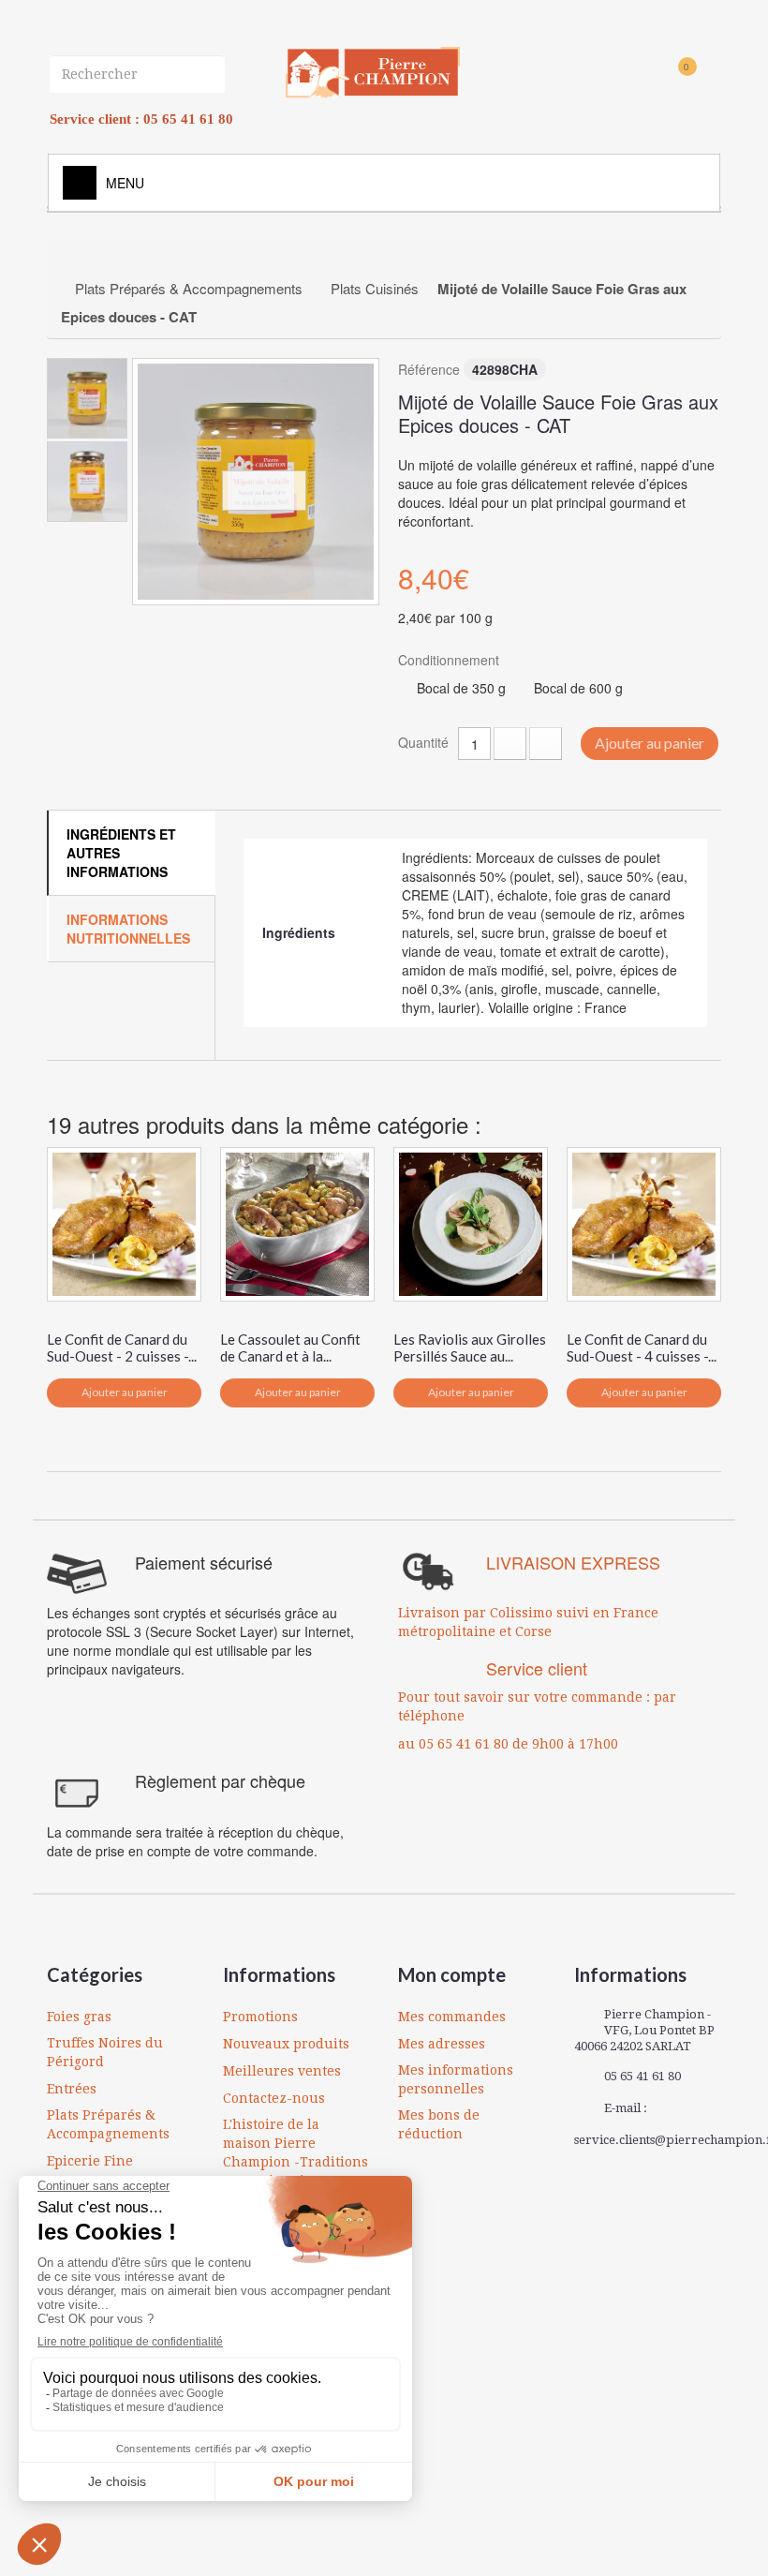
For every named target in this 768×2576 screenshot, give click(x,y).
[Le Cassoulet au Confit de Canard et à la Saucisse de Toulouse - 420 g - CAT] (297, 1224)
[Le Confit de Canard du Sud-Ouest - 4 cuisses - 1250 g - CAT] (644, 1224)
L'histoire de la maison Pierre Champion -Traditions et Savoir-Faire (295, 2152)
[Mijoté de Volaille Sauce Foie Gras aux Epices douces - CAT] (256, 482)
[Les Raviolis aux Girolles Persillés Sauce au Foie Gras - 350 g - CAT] (471, 1224)
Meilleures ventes (282, 2071)
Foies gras (79, 2017)
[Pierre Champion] (373, 73)
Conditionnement (450, 660)
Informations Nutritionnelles (128, 929)
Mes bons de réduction (439, 2124)
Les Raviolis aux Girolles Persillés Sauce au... (470, 1348)
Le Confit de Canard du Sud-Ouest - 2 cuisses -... (122, 1348)
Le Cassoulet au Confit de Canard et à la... (290, 1348)
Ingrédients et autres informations (121, 853)
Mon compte (452, 1974)
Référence (429, 369)
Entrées (72, 2089)
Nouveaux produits (286, 2044)
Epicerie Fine (90, 2161)
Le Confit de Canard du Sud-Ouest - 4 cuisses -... (642, 1348)
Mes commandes (452, 2017)
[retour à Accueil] (81, 261)
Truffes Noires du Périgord (105, 2052)
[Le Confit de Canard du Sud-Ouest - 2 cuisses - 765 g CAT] (124, 1224)
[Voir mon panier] (654, 76)
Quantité (423, 742)
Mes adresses (442, 2044)
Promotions (260, 2017)
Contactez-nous (274, 2098)
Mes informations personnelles (456, 2079)
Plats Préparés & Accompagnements (108, 2124)
